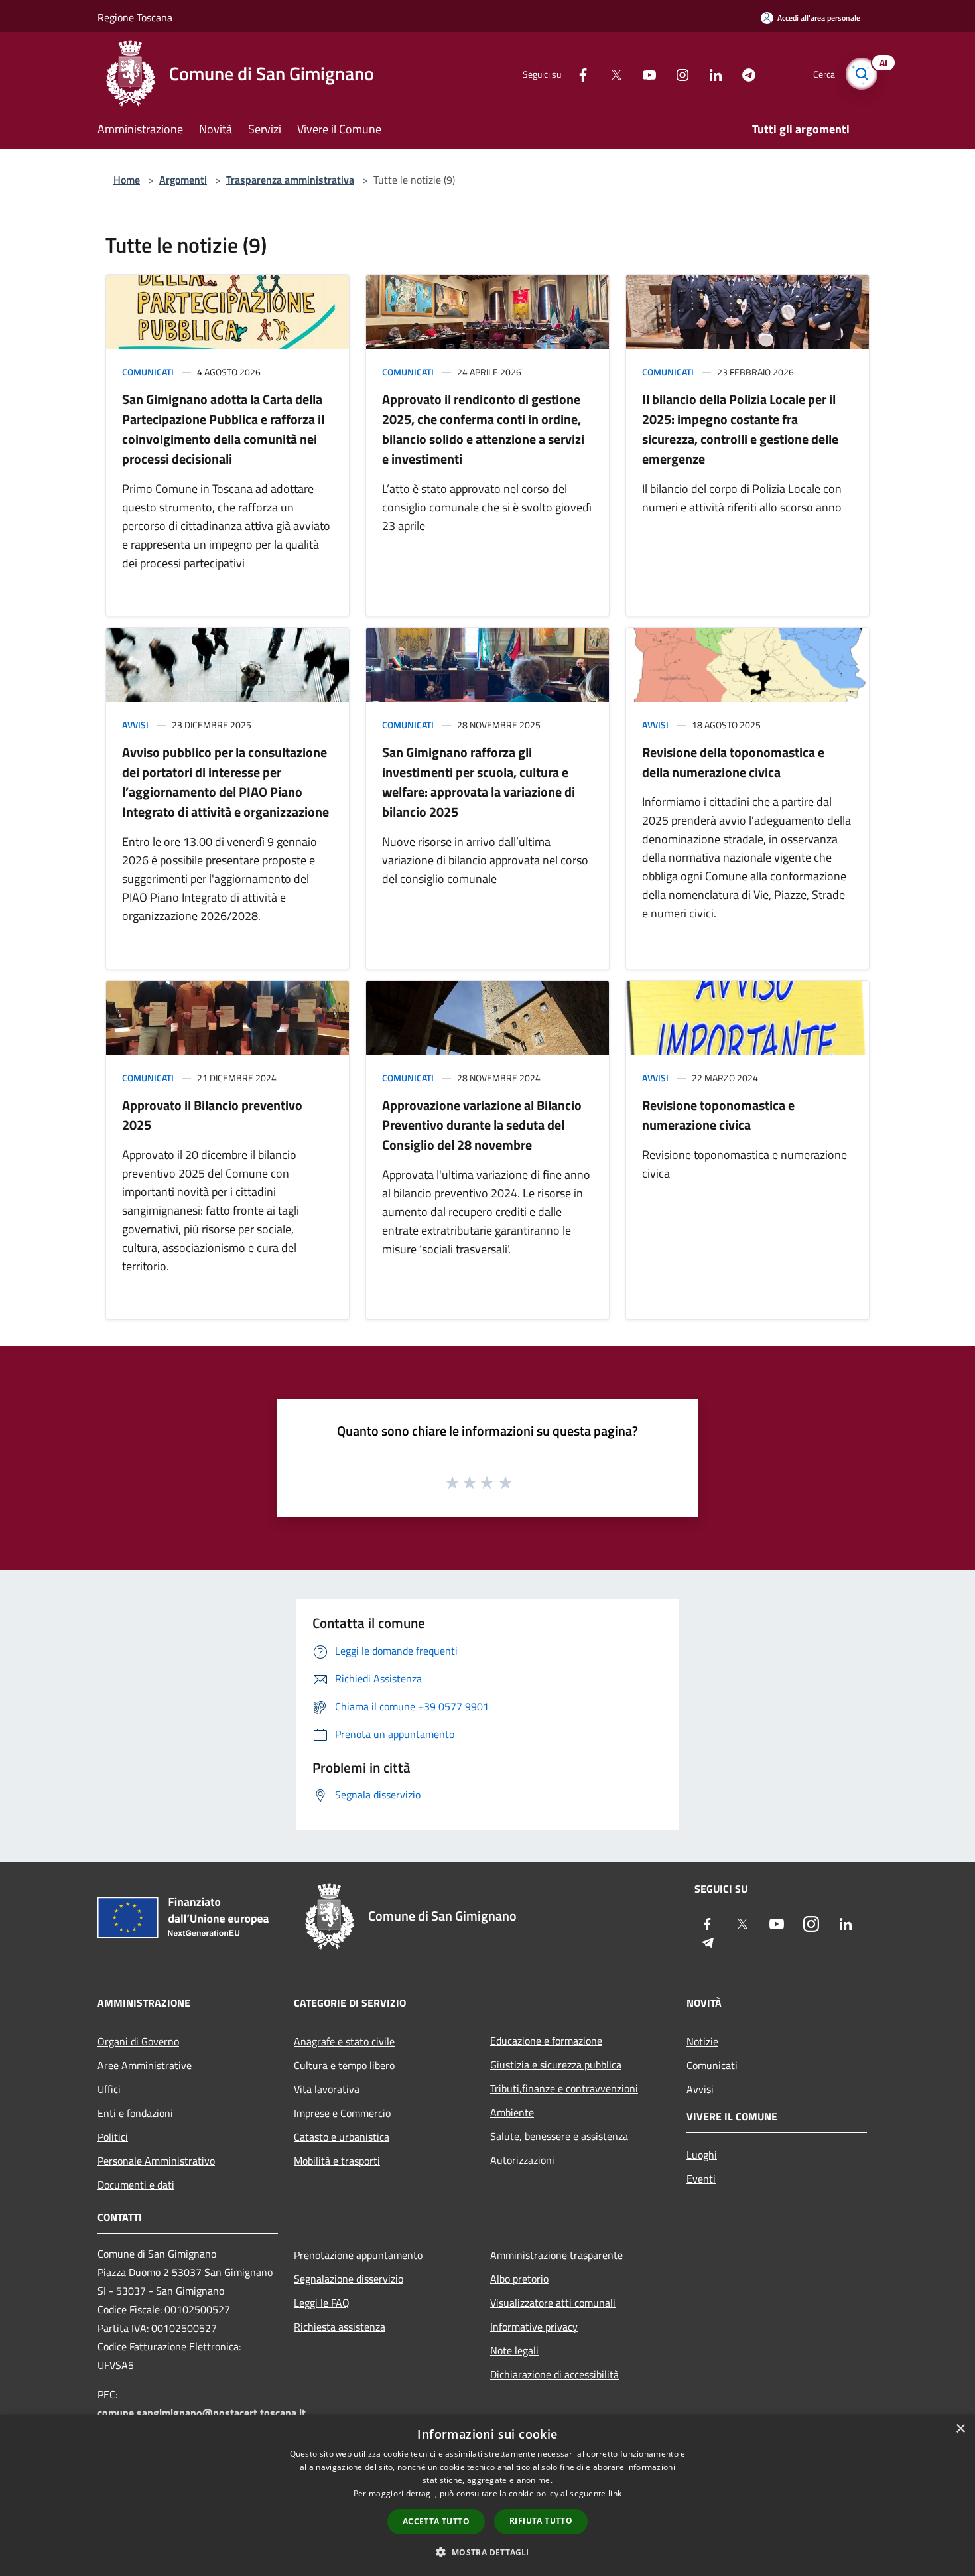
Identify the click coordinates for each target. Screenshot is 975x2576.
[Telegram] (744, 73)
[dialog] (487, 2495)
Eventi (701, 2179)
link (615, 2493)
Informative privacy (534, 2327)
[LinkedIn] (710, 73)
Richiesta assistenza (340, 2327)
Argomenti (183, 180)
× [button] (960, 2429)
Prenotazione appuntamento (358, 2255)
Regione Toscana (135, 17)
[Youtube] (644, 73)
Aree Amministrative (145, 2065)
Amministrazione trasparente (556, 2255)
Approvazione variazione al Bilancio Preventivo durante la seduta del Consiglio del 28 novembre (482, 1125)
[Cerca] (862, 74)
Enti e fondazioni (135, 2113)
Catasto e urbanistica (342, 2137)
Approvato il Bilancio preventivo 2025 (212, 1115)
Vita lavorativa (327, 2089)
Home (127, 180)
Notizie (702, 2041)
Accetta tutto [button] (436, 2521)
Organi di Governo (138, 2041)
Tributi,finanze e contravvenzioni (564, 2088)
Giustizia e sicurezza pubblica (556, 2065)
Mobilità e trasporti (337, 2161)
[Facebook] (578, 73)
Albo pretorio (519, 2279)
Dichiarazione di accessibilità (554, 2374)
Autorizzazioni (522, 2160)
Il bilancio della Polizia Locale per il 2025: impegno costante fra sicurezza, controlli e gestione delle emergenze (740, 429)
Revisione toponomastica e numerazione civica (718, 1115)
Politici (113, 2137)
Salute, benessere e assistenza (559, 2136)
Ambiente (512, 2112)
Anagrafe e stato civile (344, 2041)
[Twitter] (611, 73)
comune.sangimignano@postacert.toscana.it (202, 2413)
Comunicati (148, 372)
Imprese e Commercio (342, 2113)
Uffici (109, 2089)
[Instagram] (677, 73)
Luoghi (702, 2155)
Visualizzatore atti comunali (553, 2303)
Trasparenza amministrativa (290, 180)
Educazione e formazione (546, 2041)
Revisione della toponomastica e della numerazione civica (733, 762)
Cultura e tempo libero (344, 2065)
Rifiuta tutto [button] (541, 2521)
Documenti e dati (136, 2185)
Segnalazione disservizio (349, 2279)
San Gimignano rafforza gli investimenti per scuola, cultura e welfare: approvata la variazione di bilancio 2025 (479, 782)
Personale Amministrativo (156, 2161)
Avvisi (135, 725)
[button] (487, 2552)
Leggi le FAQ (322, 2303)
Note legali (514, 2350)
